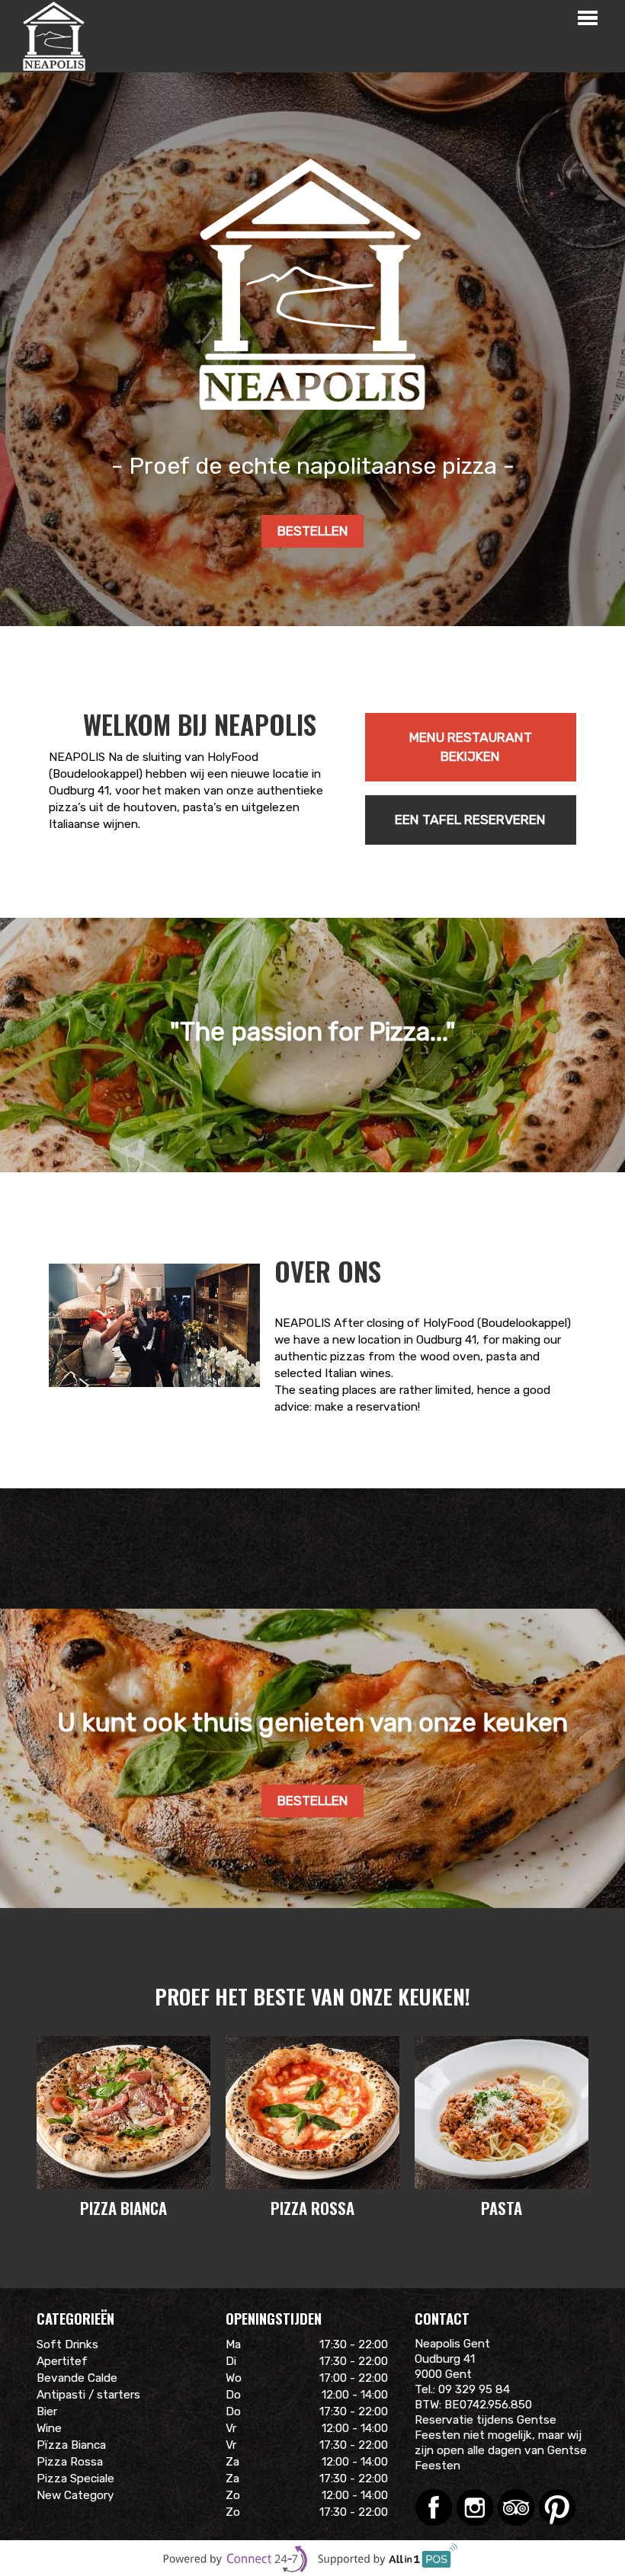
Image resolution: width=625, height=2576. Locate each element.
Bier (47, 2411)
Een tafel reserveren (470, 820)
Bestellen (313, 531)
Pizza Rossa (70, 2462)
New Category (75, 2495)
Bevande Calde (77, 2378)
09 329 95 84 (474, 2389)
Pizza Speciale (75, 2479)
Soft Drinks (67, 2344)
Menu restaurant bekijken (471, 747)
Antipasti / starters (88, 2395)
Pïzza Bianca (71, 2445)
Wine (49, 2428)
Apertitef (62, 2361)
